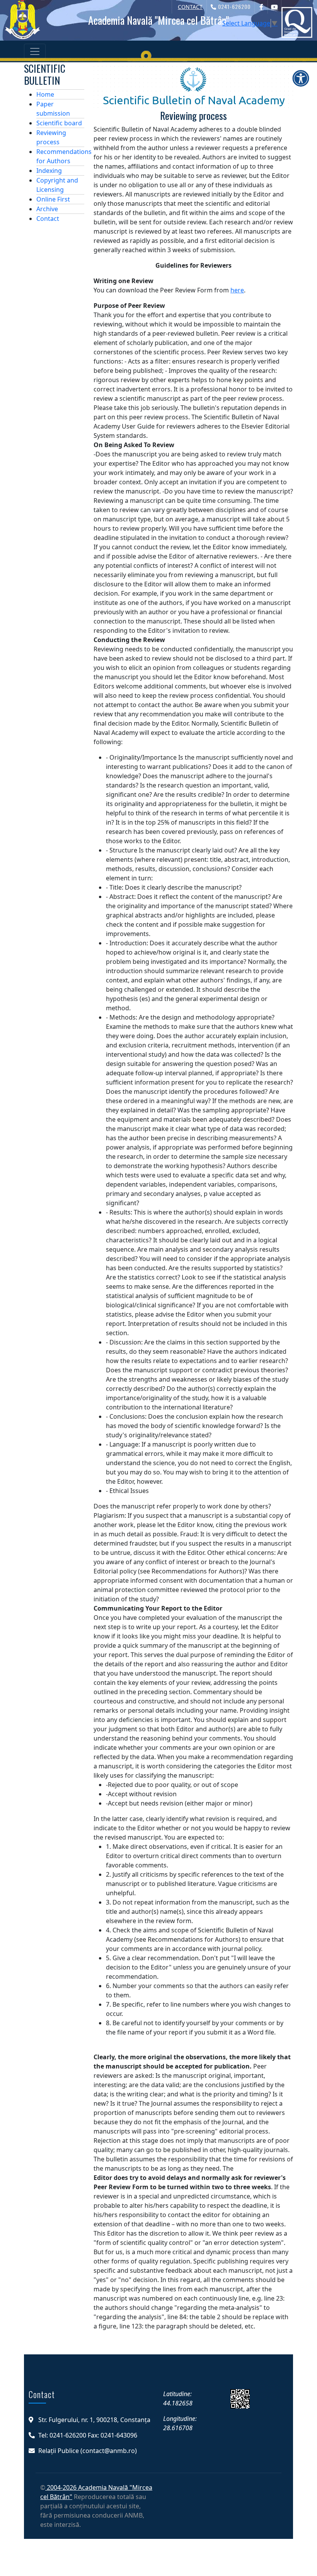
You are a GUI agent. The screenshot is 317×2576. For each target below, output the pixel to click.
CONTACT (190, 7)
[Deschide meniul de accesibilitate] (301, 78)
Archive (47, 209)
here (237, 290)
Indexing (49, 171)
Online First (53, 199)
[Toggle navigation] (35, 51)
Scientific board (59, 123)
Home (45, 94)
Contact (48, 219)
